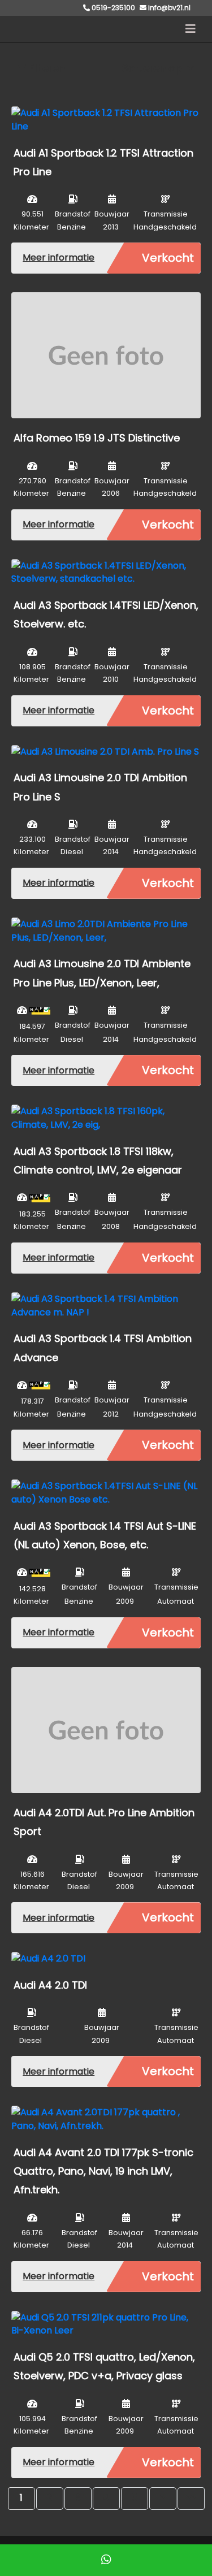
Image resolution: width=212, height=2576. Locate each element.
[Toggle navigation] (191, 29)
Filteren (46, 68)
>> (191, 2498)
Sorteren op (153, 68)
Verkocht (168, 258)
